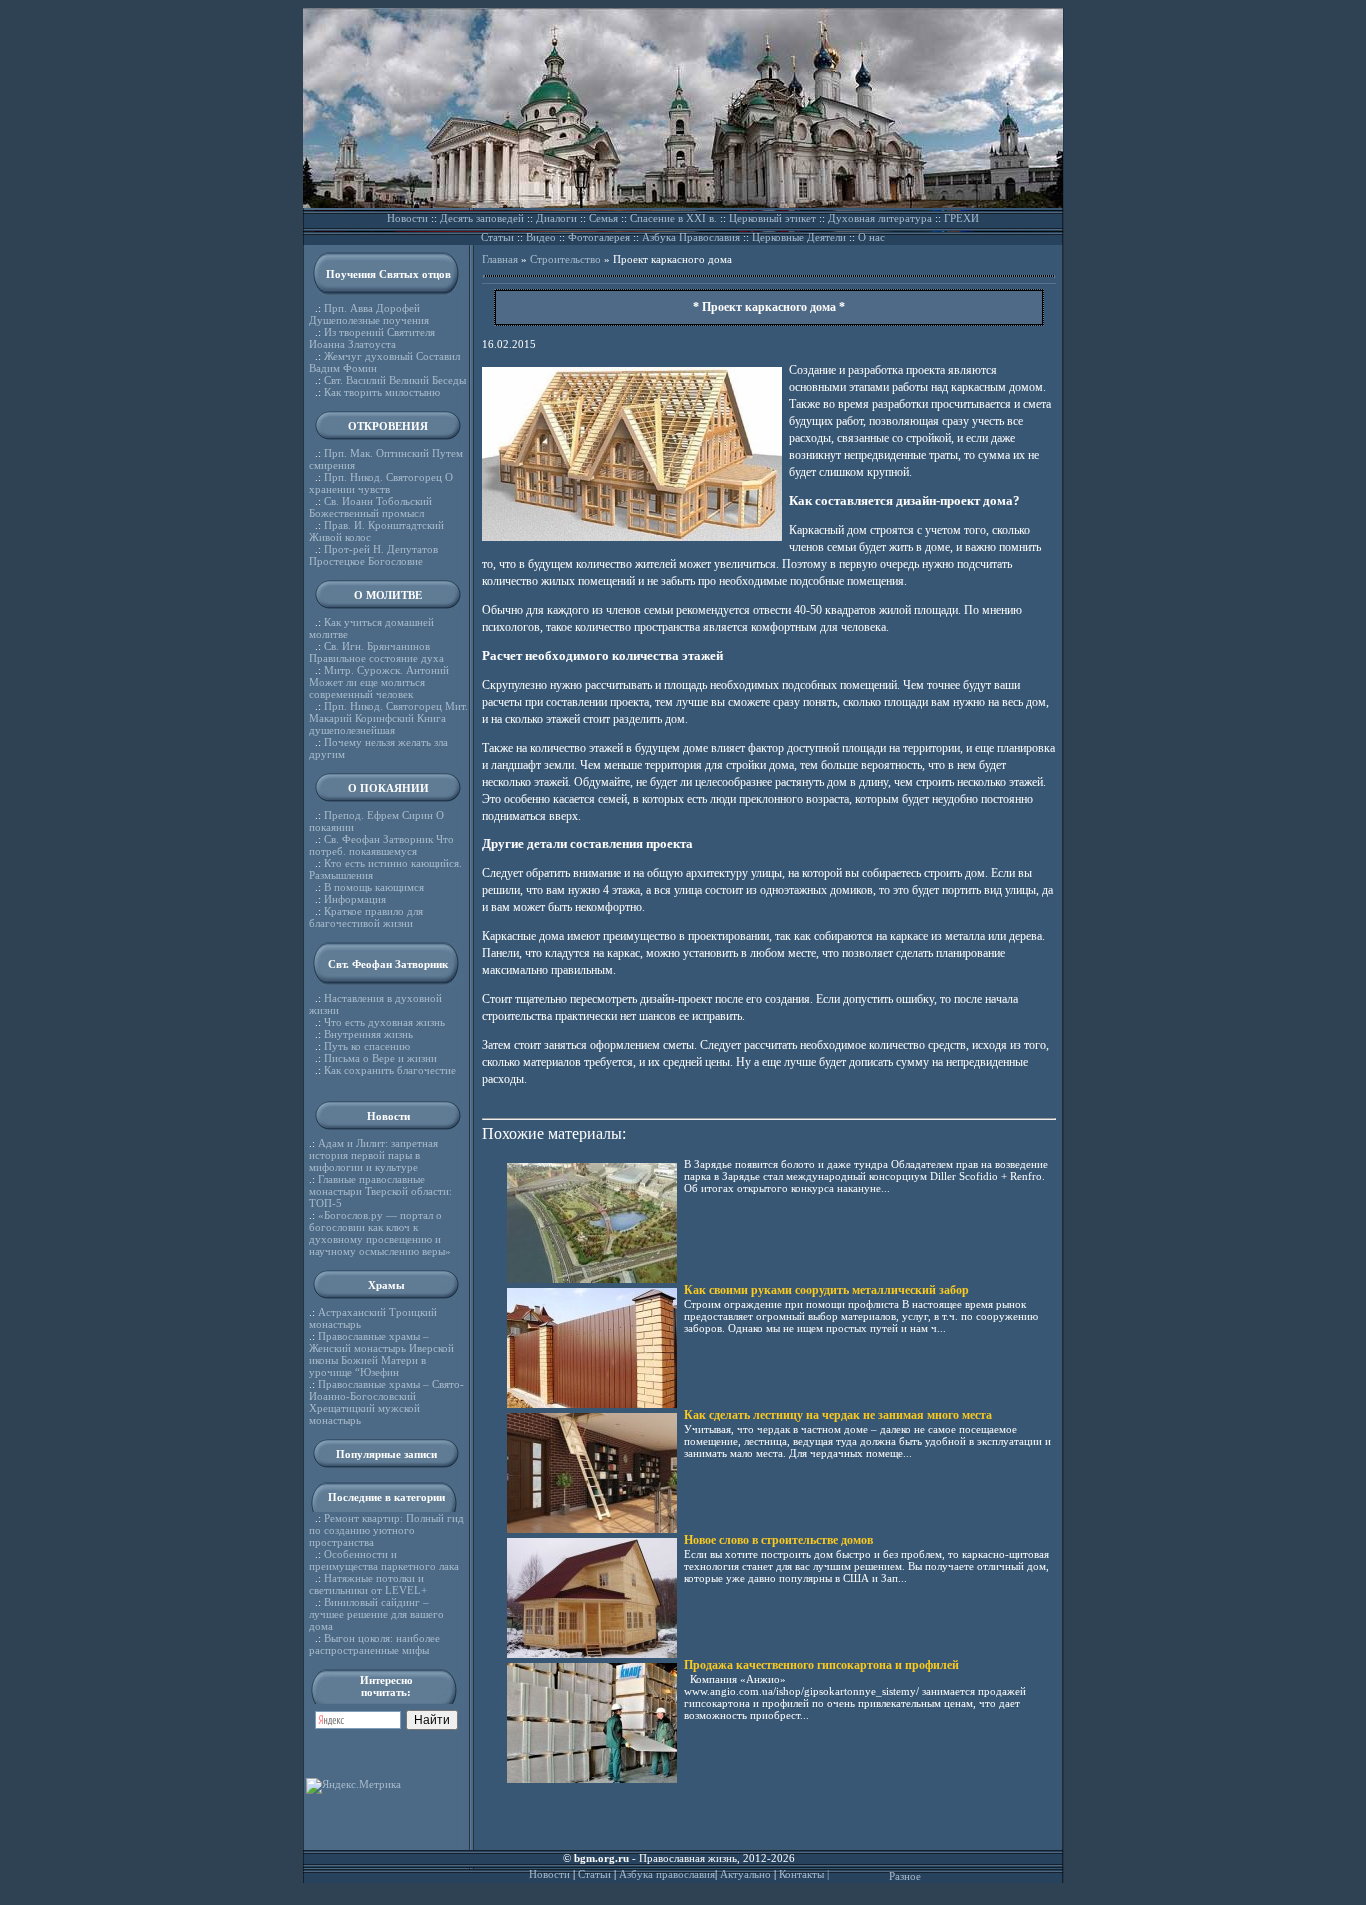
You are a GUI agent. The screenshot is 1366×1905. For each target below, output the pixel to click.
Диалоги (556, 218)
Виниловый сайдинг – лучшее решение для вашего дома (376, 1614)
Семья (603, 218)
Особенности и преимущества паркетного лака (384, 1560)
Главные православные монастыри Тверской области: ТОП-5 (380, 1191)
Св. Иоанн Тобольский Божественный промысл (370, 507)
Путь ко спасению (367, 1046)
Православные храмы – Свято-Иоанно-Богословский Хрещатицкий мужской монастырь (386, 1402)
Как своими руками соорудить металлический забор (826, 1290)
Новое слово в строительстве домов (778, 1540)
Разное (905, 1876)
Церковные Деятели (799, 237)
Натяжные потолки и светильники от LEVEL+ (368, 1584)
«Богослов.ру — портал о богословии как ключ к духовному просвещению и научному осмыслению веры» (380, 1233)
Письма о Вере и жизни (380, 1058)
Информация (355, 899)
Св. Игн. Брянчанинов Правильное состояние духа (376, 652)
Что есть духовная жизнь (384, 1022)
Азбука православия (667, 1874)
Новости (407, 218)
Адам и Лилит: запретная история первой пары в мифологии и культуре (373, 1155)
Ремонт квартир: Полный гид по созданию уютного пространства (386, 1530)
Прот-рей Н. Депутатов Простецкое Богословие (373, 555)
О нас (871, 237)
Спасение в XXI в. (673, 218)
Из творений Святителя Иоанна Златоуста (372, 338)
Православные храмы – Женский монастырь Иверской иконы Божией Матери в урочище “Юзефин (381, 1354)
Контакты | (804, 1874)
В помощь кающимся (374, 887)
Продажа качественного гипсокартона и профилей (821, 1665)
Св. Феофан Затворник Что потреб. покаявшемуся (381, 845)
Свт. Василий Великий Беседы (395, 380)
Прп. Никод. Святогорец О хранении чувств (381, 483)
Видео (541, 237)
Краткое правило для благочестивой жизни (366, 917)
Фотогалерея (599, 237)
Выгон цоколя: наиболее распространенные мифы (374, 1644)
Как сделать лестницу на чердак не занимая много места (838, 1415)
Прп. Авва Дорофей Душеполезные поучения (369, 314)
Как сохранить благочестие (390, 1070)
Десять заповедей (482, 218)
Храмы (386, 1285)
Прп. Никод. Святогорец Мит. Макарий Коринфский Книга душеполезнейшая (388, 718)
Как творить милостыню (382, 392)
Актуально (745, 1874)
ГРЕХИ (961, 218)
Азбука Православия (691, 237)
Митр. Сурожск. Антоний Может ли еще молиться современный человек (379, 682)
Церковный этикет (772, 218)
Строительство (565, 259)
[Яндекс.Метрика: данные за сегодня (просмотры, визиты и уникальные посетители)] (353, 1786)
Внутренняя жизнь (368, 1034)
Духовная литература (880, 218)
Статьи (497, 237)
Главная (500, 259)
